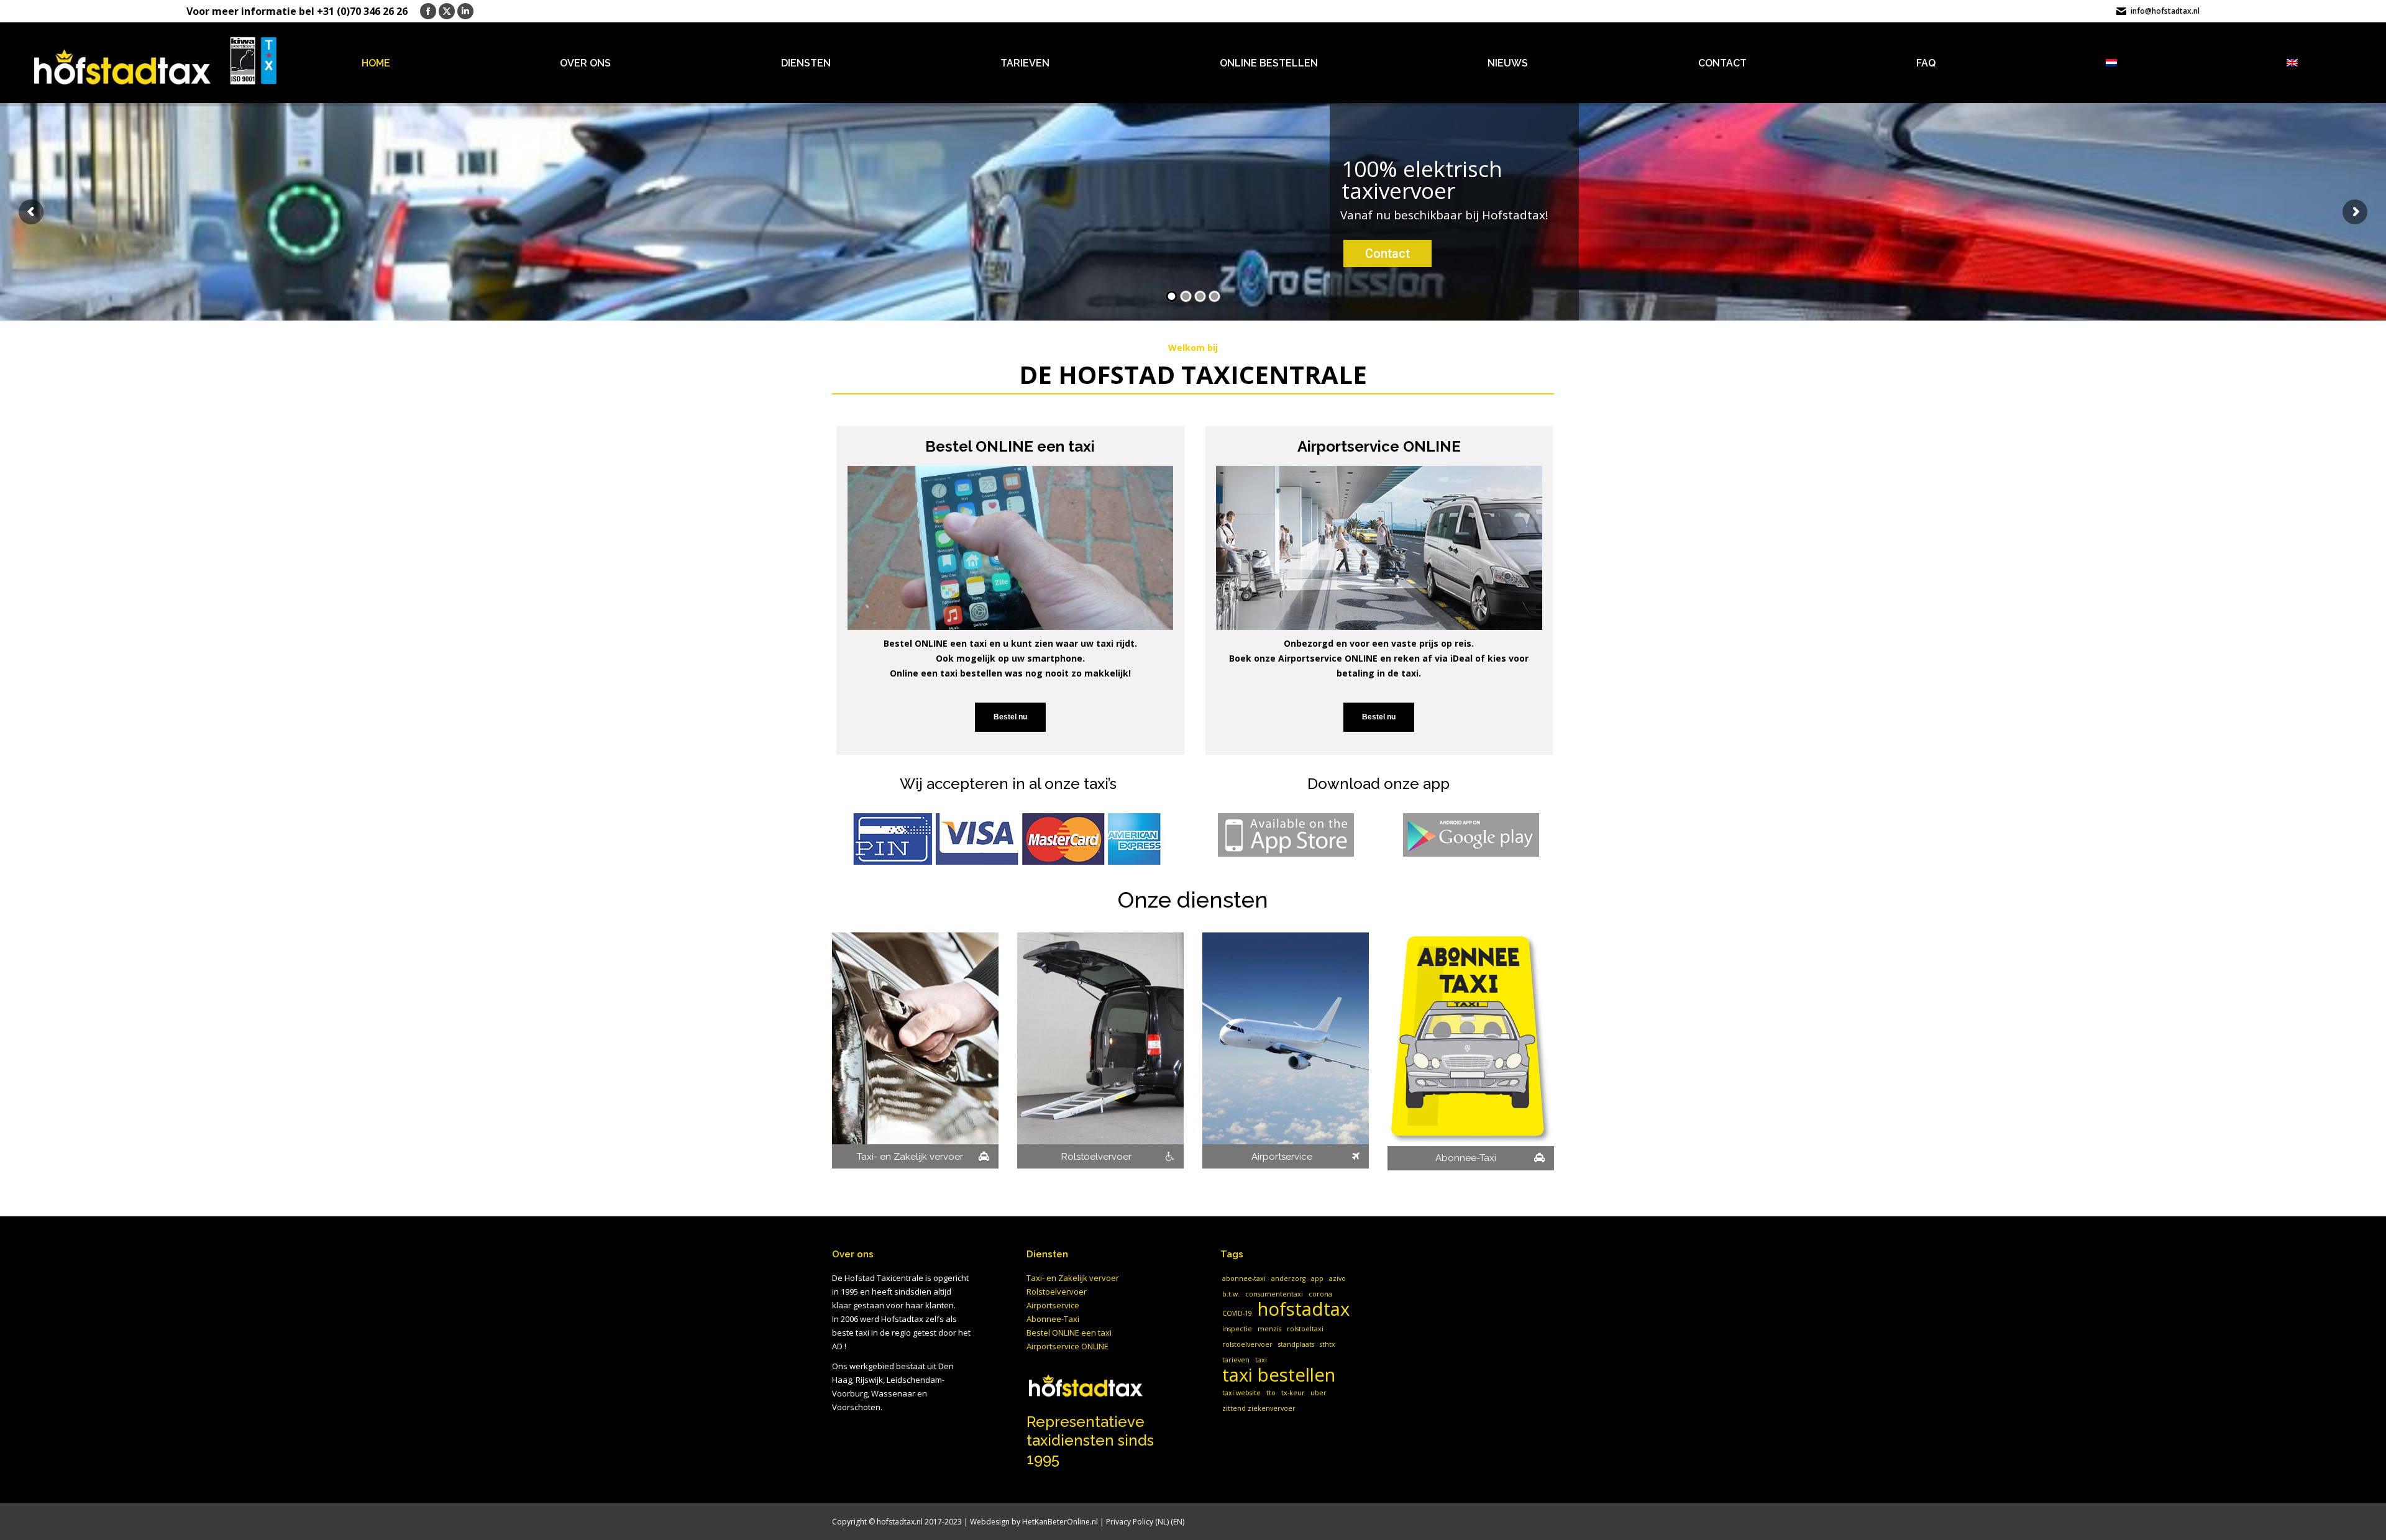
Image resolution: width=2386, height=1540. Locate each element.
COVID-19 (1237, 1313)
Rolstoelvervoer (1057, 1292)
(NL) (1162, 1522)
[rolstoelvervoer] (1100, 1050)
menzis (1269, 1329)
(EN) (1177, 1522)
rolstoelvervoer (1247, 1344)
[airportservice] (1286, 1050)
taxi (1261, 1360)
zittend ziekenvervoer (1259, 1408)
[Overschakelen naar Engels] (2292, 62)
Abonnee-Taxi (1053, 1319)
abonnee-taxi (1244, 1278)
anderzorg (1288, 1278)
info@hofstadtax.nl (2165, 11)
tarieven (1236, 1360)
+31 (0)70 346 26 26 (362, 11)
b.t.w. (1231, 1294)
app (1317, 1278)
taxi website (1241, 1393)
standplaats (1296, 1344)
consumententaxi (1274, 1294)
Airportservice (1053, 1305)
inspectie (1237, 1329)
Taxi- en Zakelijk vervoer (1073, 1278)
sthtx (1328, 1344)
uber (1319, 1393)
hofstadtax (1304, 1309)
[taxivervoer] (915, 1050)
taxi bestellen (1279, 1375)
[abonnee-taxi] (1471, 1051)
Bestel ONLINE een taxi (1069, 1333)
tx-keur (1293, 1393)
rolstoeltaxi (1305, 1329)
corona (1320, 1294)
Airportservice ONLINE (1067, 1346)
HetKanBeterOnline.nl (1060, 1522)
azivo (1337, 1278)
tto (1271, 1393)
